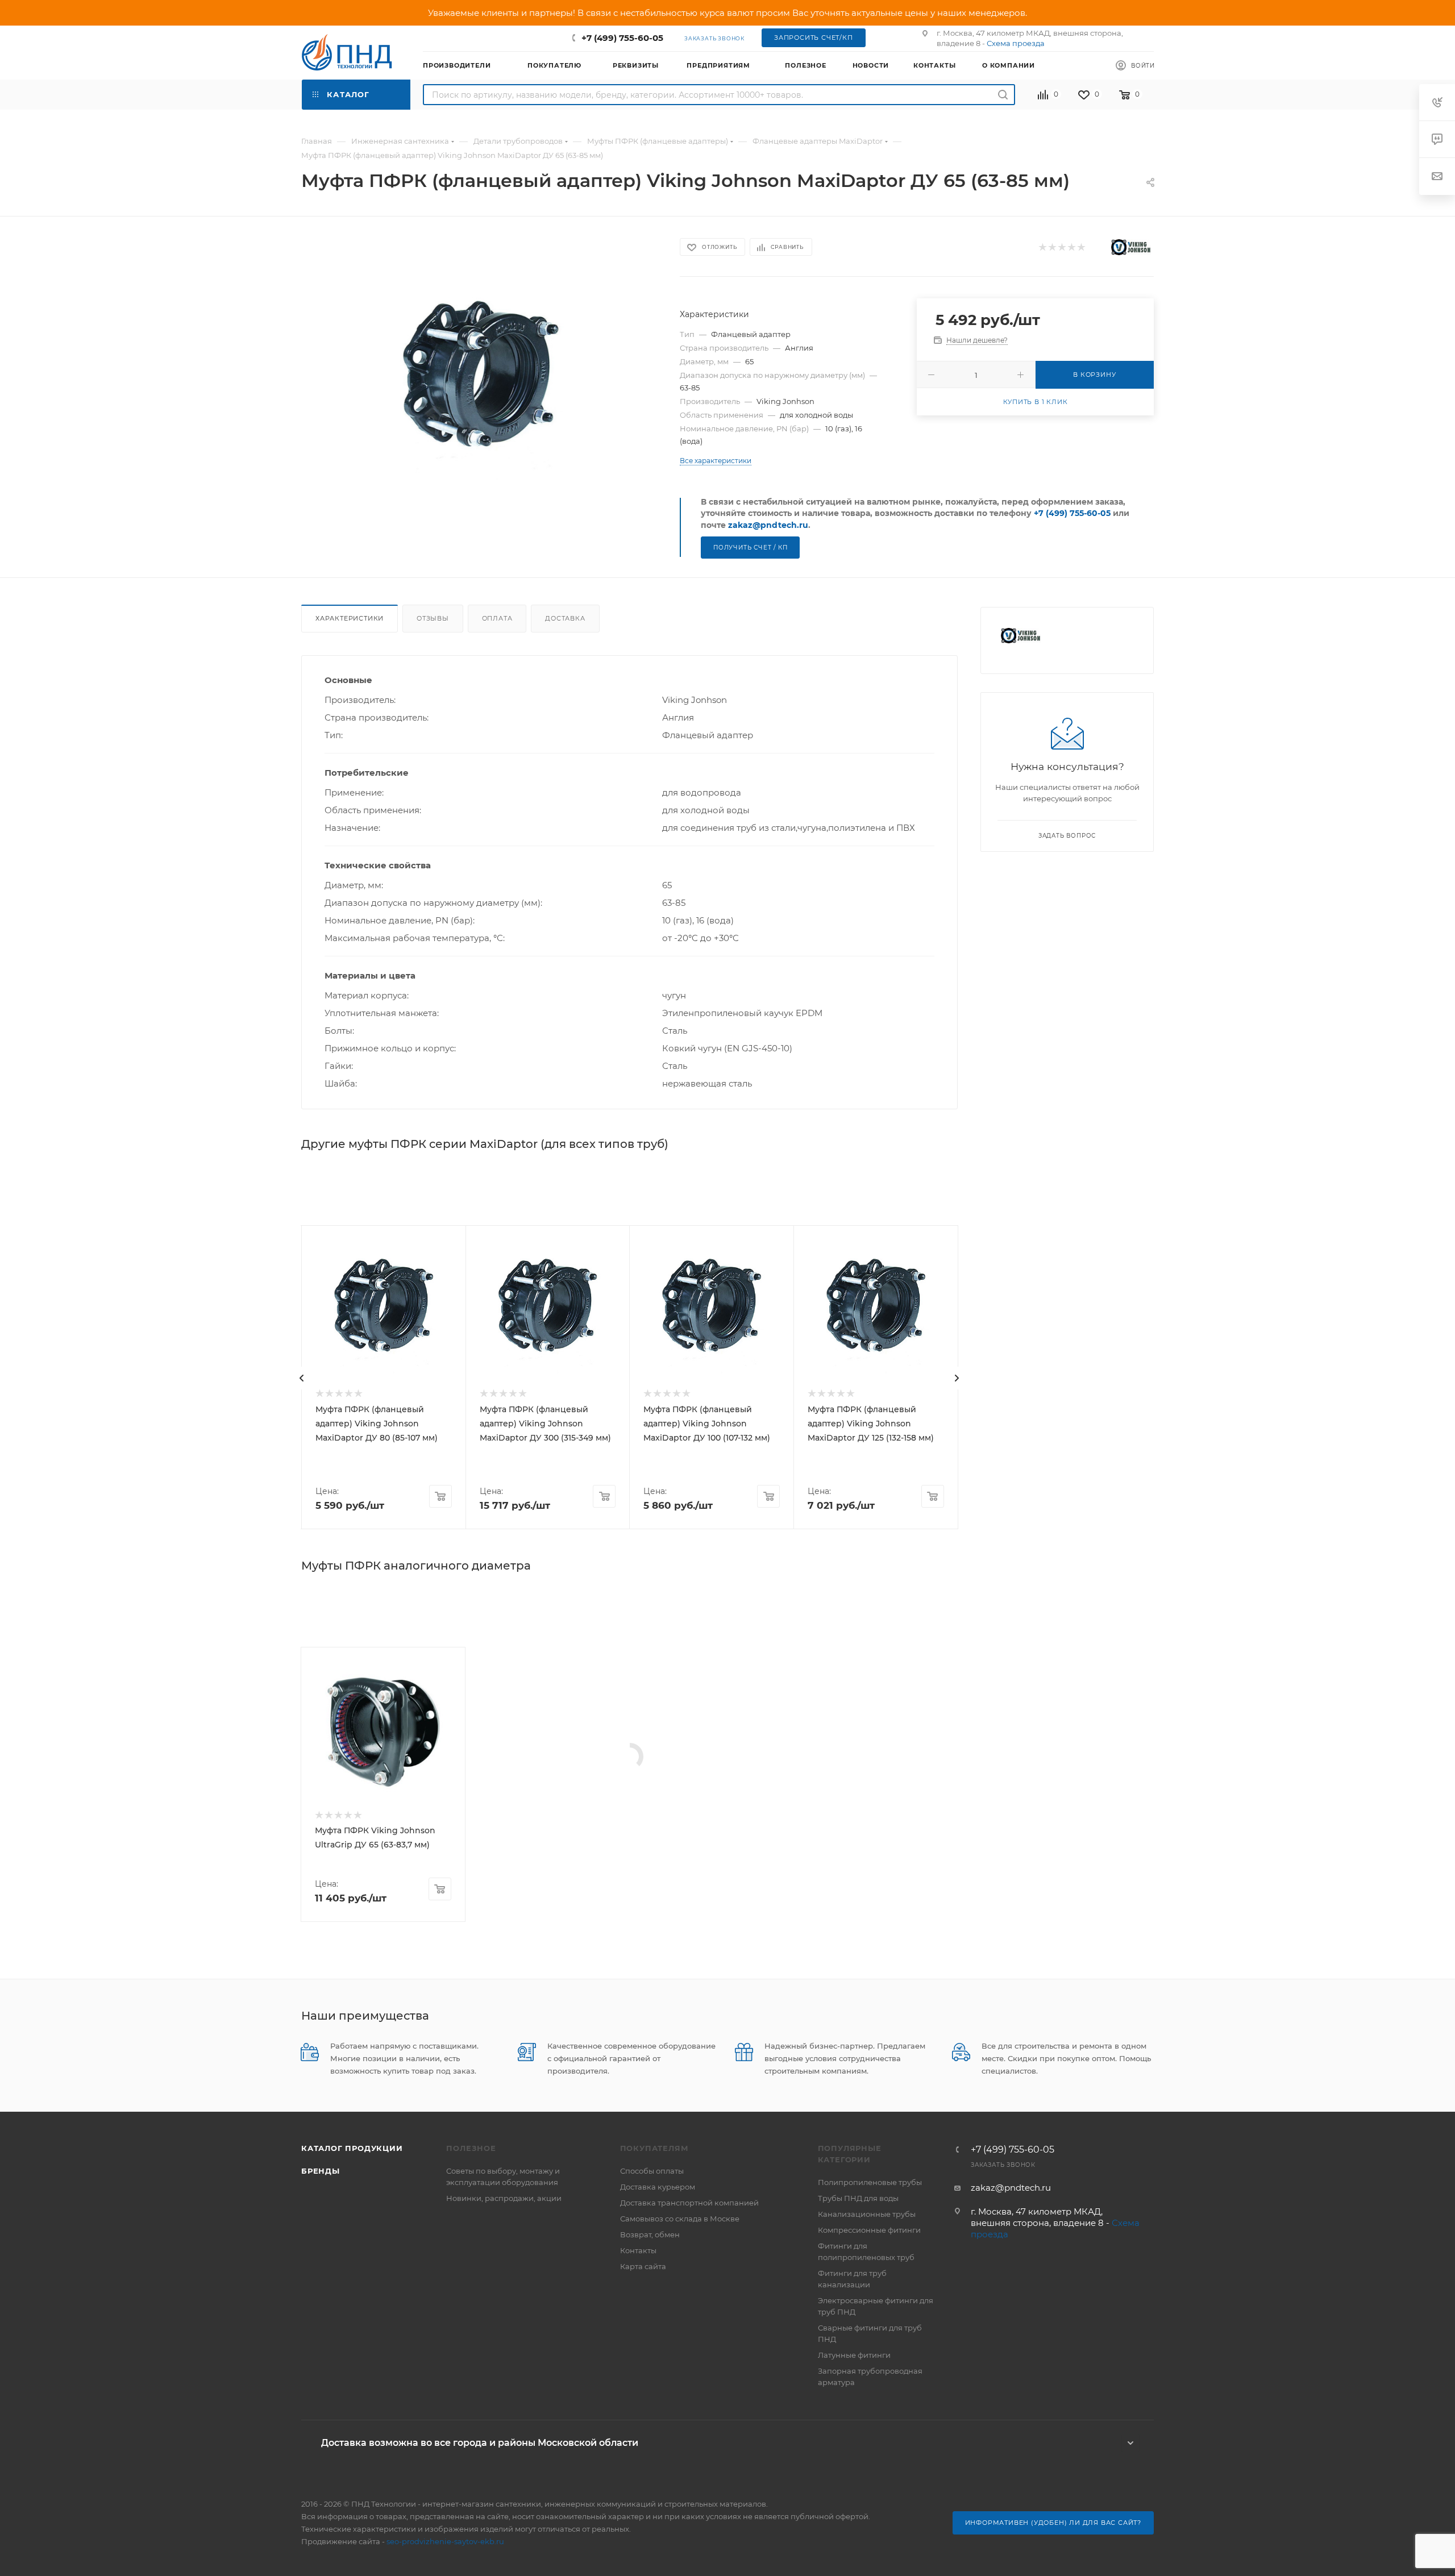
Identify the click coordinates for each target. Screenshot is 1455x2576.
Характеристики (350, 618)
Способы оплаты (652, 2171)
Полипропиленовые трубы (870, 2182)
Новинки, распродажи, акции (504, 2198)
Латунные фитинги (854, 2355)
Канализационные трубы (867, 2214)
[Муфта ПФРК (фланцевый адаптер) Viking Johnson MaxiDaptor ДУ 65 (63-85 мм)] (481, 378)
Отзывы (433, 618)
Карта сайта (643, 2266)
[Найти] (1003, 95)
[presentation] (302, 1378)
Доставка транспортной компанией (689, 2203)
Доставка (565, 618)
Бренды (321, 2171)
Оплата (497, 618)
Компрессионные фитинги (869, 2230)
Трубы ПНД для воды (858, 2198)
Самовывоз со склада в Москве (680, 2219)
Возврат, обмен (650, 2234)
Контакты (638, 2250)
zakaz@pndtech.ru (768, 525)
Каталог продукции (352, 2148)
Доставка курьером (658, 2187)
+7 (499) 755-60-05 (622, 38)
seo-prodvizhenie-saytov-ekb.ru (445, 2541)
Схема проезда (1016, 43)
